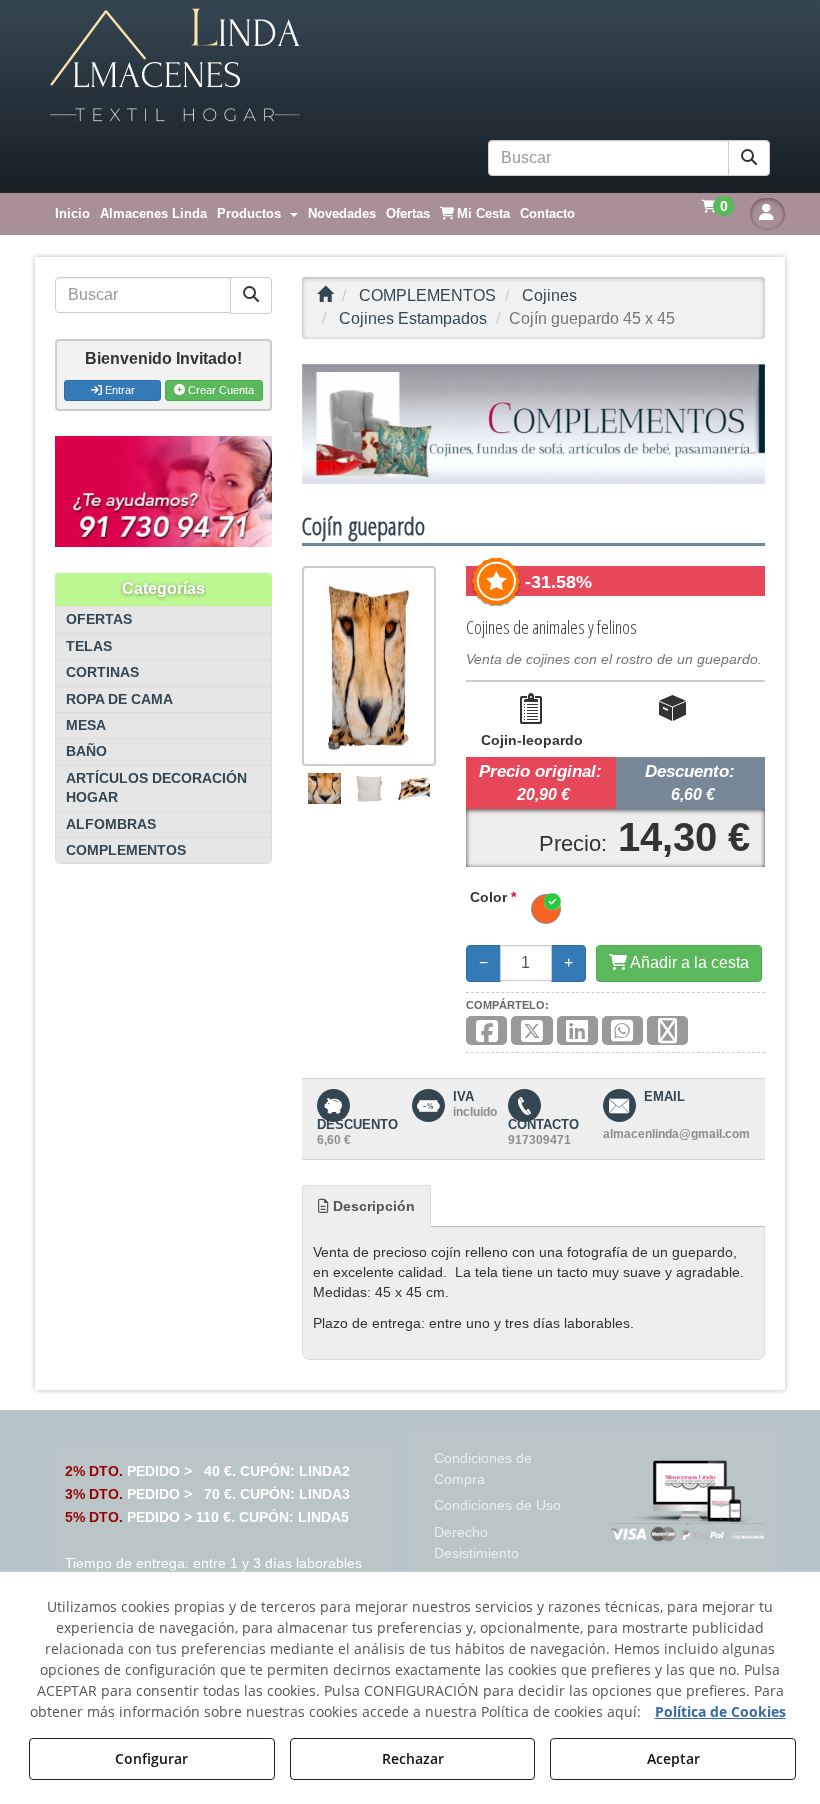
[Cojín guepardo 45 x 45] (369, 666)
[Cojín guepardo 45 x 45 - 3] (413, 788)
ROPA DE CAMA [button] (119, 699)
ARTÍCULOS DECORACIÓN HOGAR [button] (156, 788)
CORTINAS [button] (102, 672)
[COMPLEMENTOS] (533, 424)
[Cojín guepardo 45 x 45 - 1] (325, 788)
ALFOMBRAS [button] (111, 824)
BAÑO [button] (86, 751)
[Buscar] (749, 158)
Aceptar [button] (673, 1758)
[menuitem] (72, 214)
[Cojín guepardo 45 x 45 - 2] (369, 788)
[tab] (366, 1206)
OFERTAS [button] (99, 619)
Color (493, 897)
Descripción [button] (372, 1206)
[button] (410, 66)
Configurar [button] (151, 1758)
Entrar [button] (118, 390)
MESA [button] (86, 725)
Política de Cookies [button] (720, 1711)
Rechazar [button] (413, 1758)
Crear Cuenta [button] (219, 390)
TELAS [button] (89, 646)
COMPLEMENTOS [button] (126, 850)
